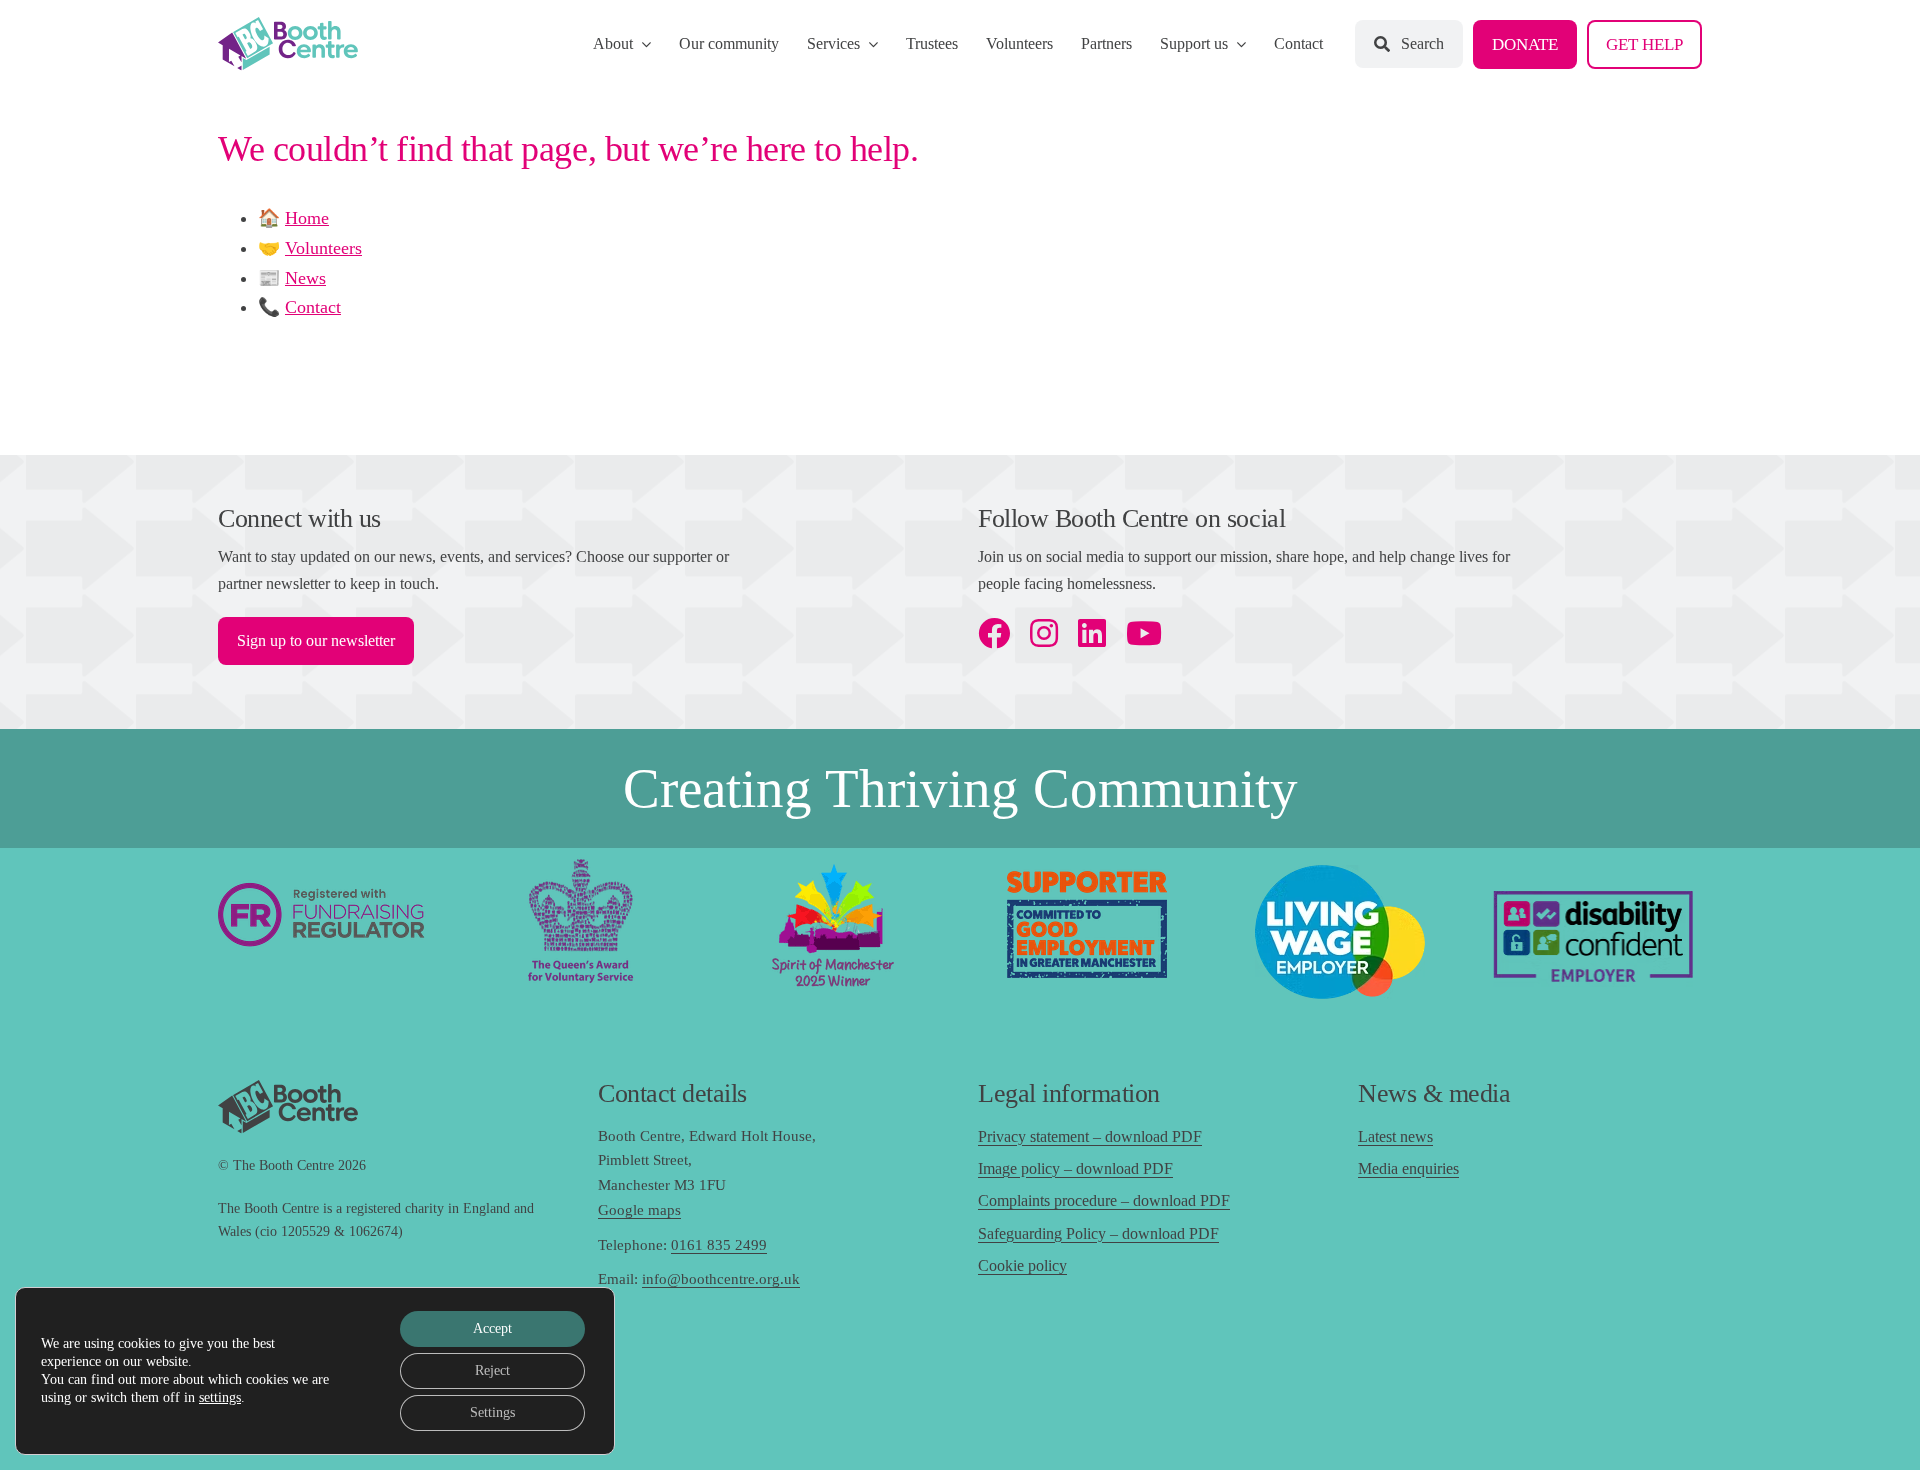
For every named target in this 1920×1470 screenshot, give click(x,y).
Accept (492, 1328)
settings (220, 1397)
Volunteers (323, 248)
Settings (492, 1412)
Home (307, 218)
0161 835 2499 (719, 1245)
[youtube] (1144, 633)
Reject (492, 1370)
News (305, 278)
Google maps (639, 1210)
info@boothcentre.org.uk (721, 1279)
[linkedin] (1092, 633)
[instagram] (1044, 633)
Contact (313, 307)
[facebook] (994, 633)
